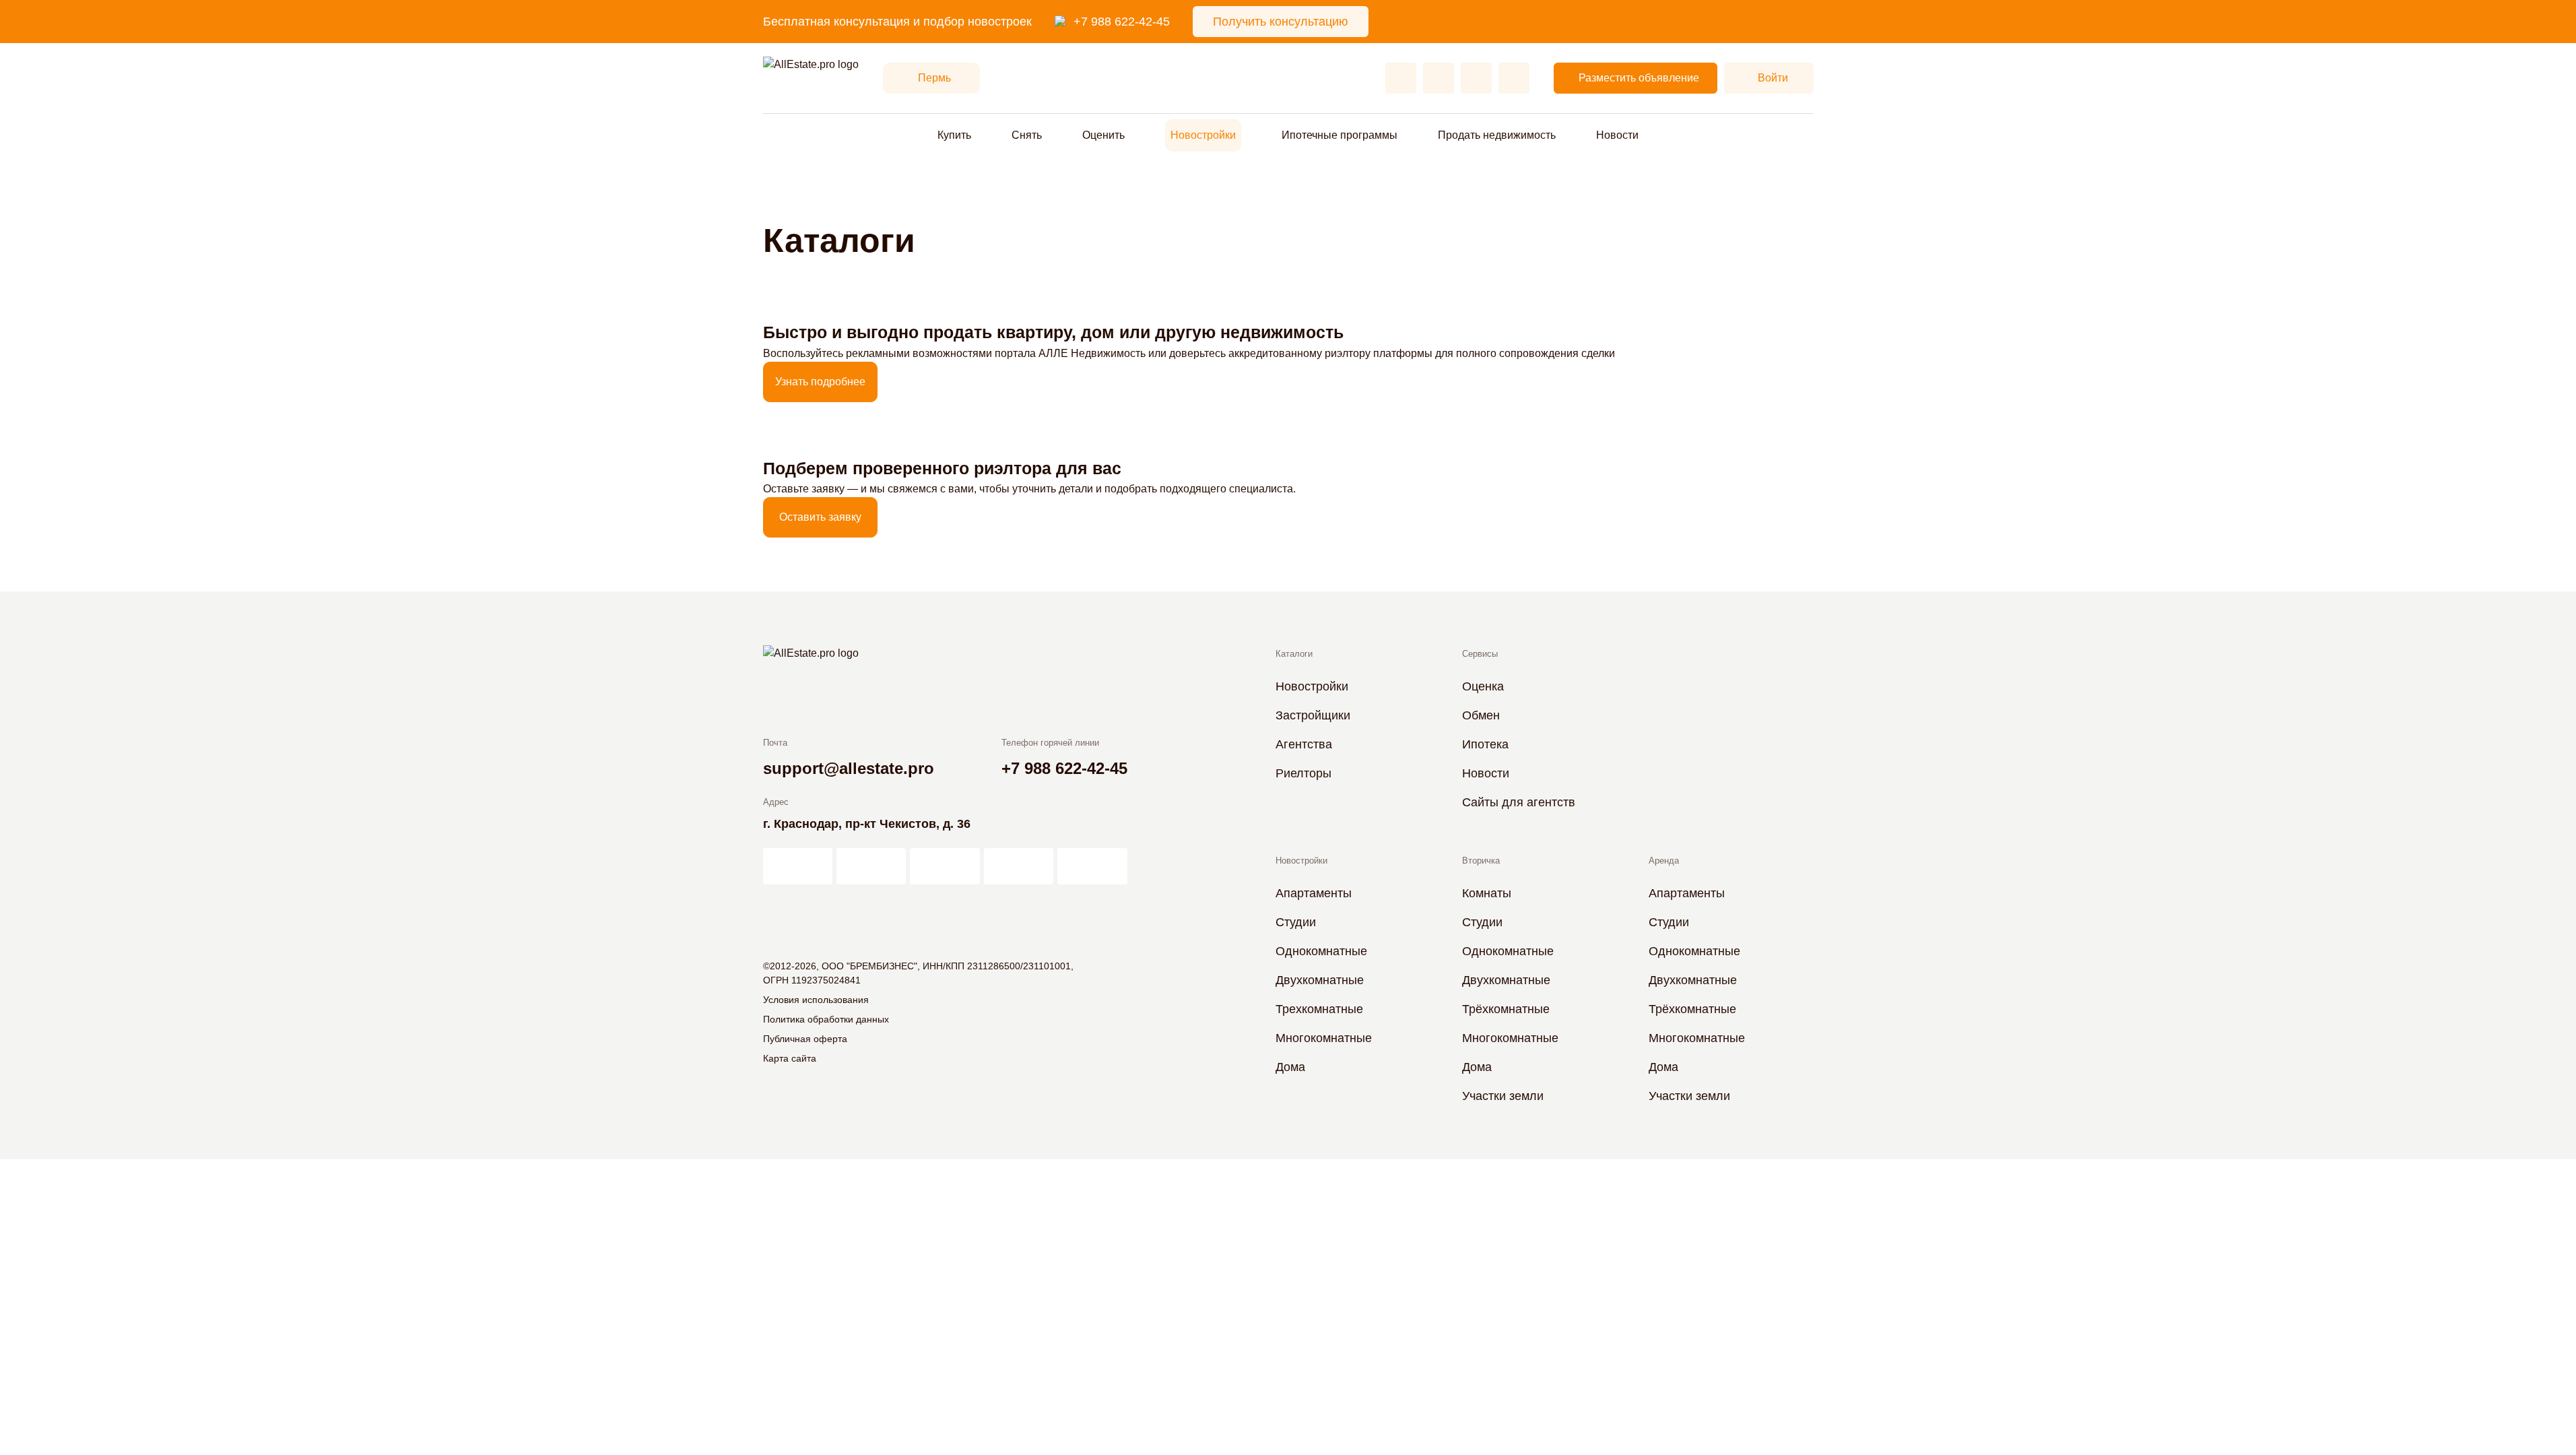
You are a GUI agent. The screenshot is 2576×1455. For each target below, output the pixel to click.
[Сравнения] (1439, 78)
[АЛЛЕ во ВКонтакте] (945, 866)
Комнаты (1487, 893)
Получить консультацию (1281, 22)
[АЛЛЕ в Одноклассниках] (1019, 866)
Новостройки (1203, 135)
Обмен (1481, 715)
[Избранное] (1401, 78)
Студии (1296, 922)
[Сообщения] (1476, 78)
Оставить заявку (820, 517)
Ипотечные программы (1340, 135)
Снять (1027, 135)
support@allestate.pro (849, 768)
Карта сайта (790, 1058)
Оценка (1483, 686)
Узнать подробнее (820, 382)
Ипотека (1485, 744)
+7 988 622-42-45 (1122, 22)
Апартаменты (1314, 893)
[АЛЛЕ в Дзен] (871, 866)
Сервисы (1480, 654)
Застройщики (1313, 715)
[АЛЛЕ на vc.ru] (798, 866)
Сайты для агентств (1519, 802)
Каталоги (1294, 654)
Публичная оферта (805, 1039)
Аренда (1664, 861)
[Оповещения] (1514, 78)
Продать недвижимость (1497, 135)
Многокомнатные (1324, 1038)
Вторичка (1481, 861)
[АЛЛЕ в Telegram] (1092, 866)
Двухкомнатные (1320, 980)
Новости (1617, 135)
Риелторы (1303, 773)
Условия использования (816, 1000)
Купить (954, 135)
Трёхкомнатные (1506, 1009)
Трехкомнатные (1319, 1009)
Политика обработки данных (826, 1019)
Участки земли (1503, 1096)
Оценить (1103, 135)
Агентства (1304, 744)
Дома (1290, 1067)
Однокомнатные (1321, 951)
